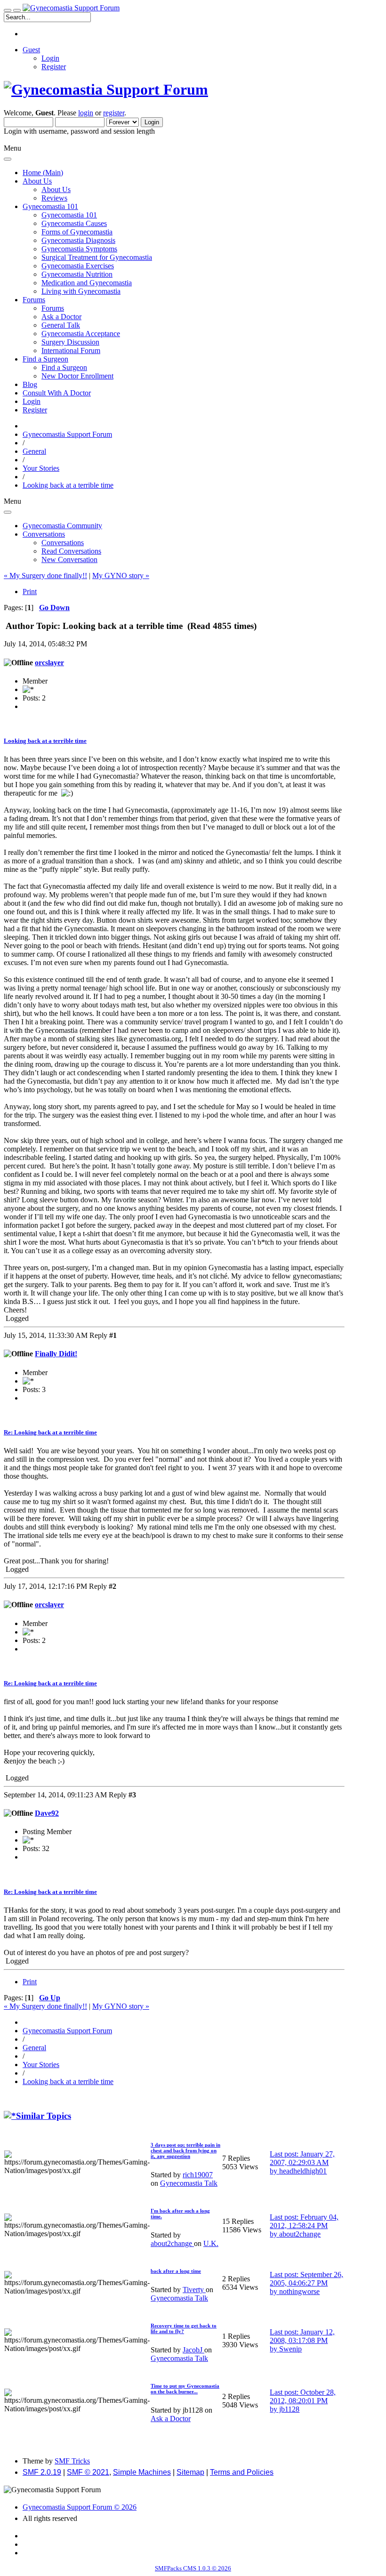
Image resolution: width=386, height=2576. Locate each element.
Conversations (63, 543)
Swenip (290, 2349)
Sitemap (190, 2472)
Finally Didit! (56, 1354)
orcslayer (49, 663)
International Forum (71, 350)
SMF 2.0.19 (42, 2472)
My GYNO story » (121, 576)
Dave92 (47, 1813)
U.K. (211, 2243)
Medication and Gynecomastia (87, 283)
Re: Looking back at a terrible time (50, 1432)
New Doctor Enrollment (77, 376)
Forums (53, 308)
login (86, 113)
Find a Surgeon (64, 367)
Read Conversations (71, 551)
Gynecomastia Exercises (78, 266)
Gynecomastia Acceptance (81, 334)
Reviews (54, 198)
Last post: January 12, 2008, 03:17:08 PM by (302, 2340)
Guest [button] (31, 50)
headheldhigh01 (303, 2171)
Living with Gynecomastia (81, 291)
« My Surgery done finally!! (45, 576)
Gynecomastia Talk (189, 2183)
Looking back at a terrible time (45, 741)
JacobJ (193, 2350)
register (114, 113)
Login (50, 58)
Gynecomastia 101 (69, 215)
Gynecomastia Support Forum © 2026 (80, 2507)
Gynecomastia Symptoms (79, 249)
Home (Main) (43, 173)
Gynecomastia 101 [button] (50, 206)
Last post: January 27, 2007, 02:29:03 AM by (302, 2162)
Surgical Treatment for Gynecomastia (97, 257)
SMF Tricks (72, 2461)
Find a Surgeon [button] (45, 359)
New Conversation (69, 559)
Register (54, 67)
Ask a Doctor (61, 317)
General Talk (61, 325)
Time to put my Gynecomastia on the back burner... (185, 2389)
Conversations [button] (44, 534)
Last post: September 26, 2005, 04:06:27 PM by (306, 2283)
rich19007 (198, 2175)
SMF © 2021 (88, 2472)
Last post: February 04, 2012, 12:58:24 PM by (304, 2226)
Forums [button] (34, 300)
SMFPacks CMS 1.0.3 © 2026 (193, 2568)
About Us (56, 189)
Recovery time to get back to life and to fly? (184, 2328)
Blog (30, 384)
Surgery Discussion (70, 342)
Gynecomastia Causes (74, 223)
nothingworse (299, 2291)
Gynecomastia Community (62, 526)
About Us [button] (37, 181)
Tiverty (194, 2290)
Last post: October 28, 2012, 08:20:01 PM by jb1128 (303, 2401)
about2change (172, 2243)
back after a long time (176, 2271)
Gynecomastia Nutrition (77, 274)
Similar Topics (44, 2116)
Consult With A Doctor (57, 393)
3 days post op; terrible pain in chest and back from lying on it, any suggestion (185, 2150)
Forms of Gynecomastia (77, 232)
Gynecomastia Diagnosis (78, 240)
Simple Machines (142, 2472)
